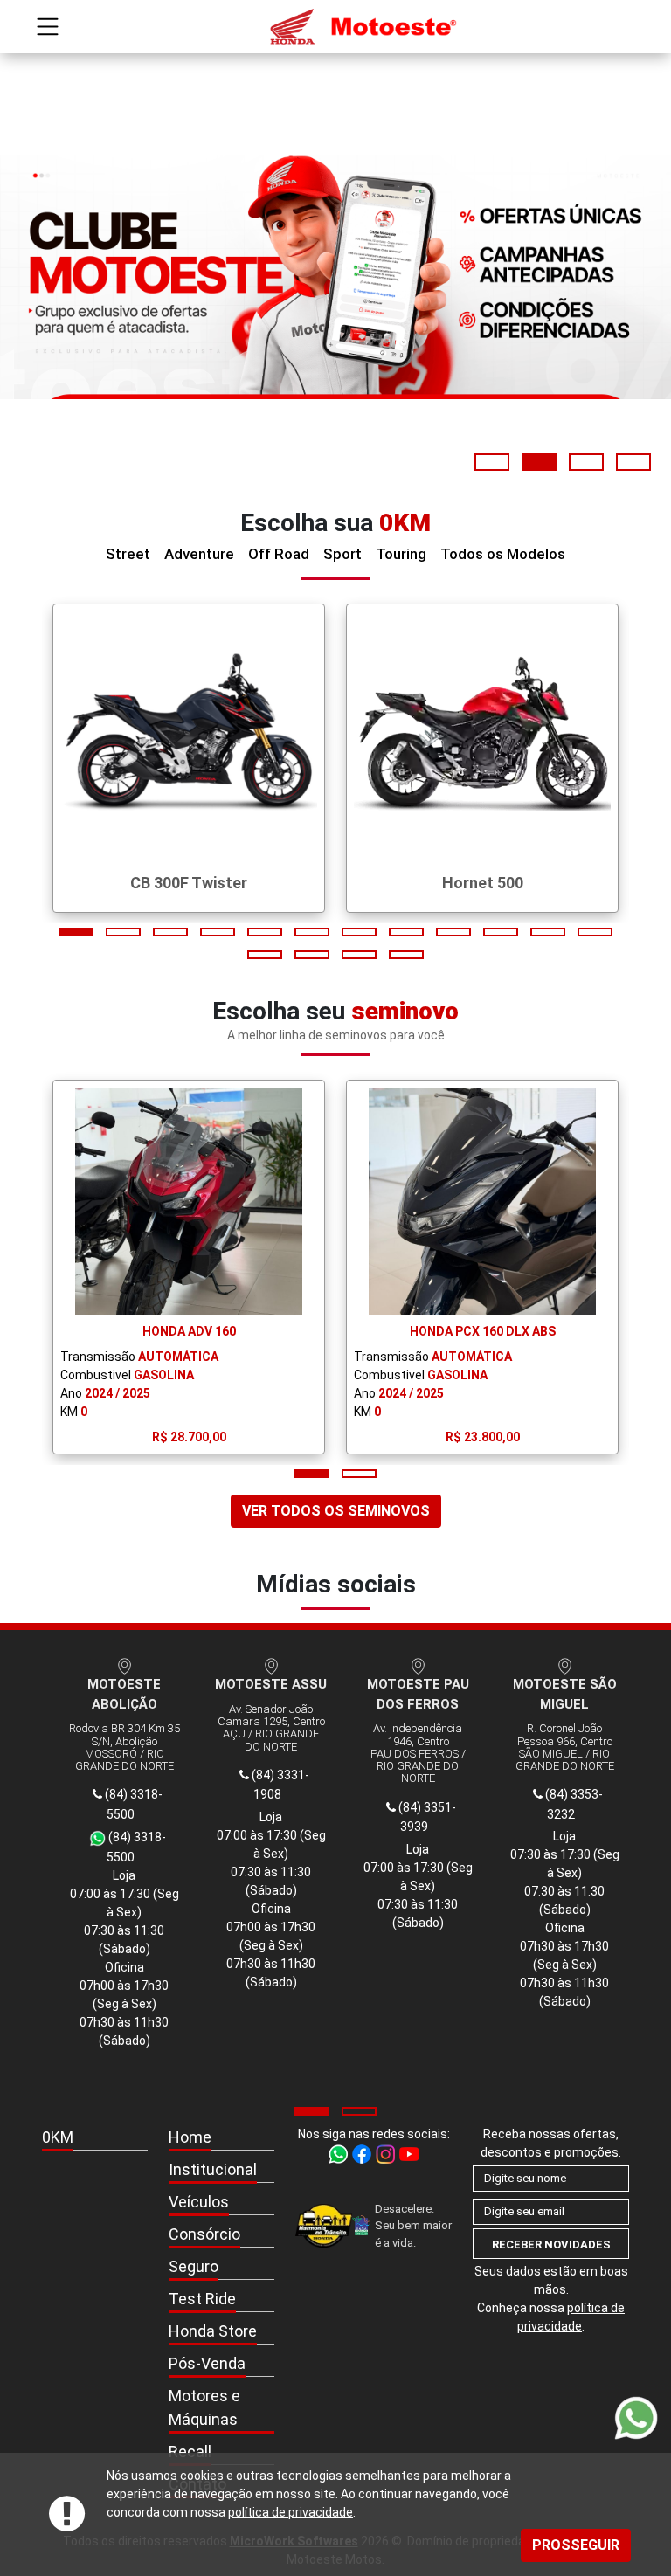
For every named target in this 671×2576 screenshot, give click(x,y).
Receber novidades (551, 2245)
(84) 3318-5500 (132, 1804)
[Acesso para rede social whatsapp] (339, 2152)
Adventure (199, 554)
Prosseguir (576, 2545)
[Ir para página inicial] (335, 27)
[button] (492, 462)
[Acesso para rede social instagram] (387, 2152)
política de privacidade (291, 2512)
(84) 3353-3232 (573, 1804)
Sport (342, 554)
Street (128, 554)
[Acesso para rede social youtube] (409, 2152)
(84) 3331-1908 (279, 1785)
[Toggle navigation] (48, 27)
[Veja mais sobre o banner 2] (335, 277)
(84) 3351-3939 (426, 1817)
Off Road (279, 554)
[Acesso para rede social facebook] (363, 2152)
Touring (401, 554)
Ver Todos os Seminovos (336, 1511)
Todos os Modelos (503, 554)
